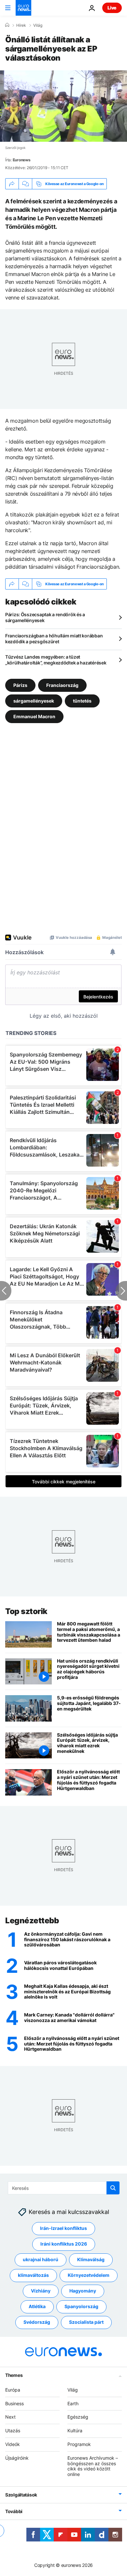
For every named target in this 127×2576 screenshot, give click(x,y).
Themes (14, 2375)
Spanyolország (81, 2306)
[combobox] (64, 2188)
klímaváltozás (33, 2275)
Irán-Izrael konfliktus (63, 2228)
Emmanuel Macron (34, 716)
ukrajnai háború (41, 2259)
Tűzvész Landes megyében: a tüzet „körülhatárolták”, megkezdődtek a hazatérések (56, 660)
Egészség (78, 2417)
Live (112, 8)
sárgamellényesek (34, 701)
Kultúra (75, 2430)
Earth (73, 2403)
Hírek (21, 25)
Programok (79, 2444)
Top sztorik (26, 1611)
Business (14, 2403)
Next (10, 2417)
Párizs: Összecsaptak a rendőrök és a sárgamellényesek (45, 617)
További (14, 2511)
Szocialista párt (86, 2322)
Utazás (13, 2430)
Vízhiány (41, 2291)
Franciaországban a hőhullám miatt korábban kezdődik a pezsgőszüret (54, 639)
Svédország (37, 2322)
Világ (38, 25)
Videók (13, 2444)
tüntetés (82, 701)
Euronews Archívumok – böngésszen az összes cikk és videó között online (93, 2466)
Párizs (20, 685)
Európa (13, 2390)
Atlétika (37, 2306)
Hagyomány (83, 2291)
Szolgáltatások (21, 2495)
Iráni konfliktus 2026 (64, 2244)
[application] (63, 106)
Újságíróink (17, 2458)
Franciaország (62, 685)
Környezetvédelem (89, 2275)
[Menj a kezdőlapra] (23, 8)
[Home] (7, 25)
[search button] (113, 2188)
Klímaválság (91, 2259)
